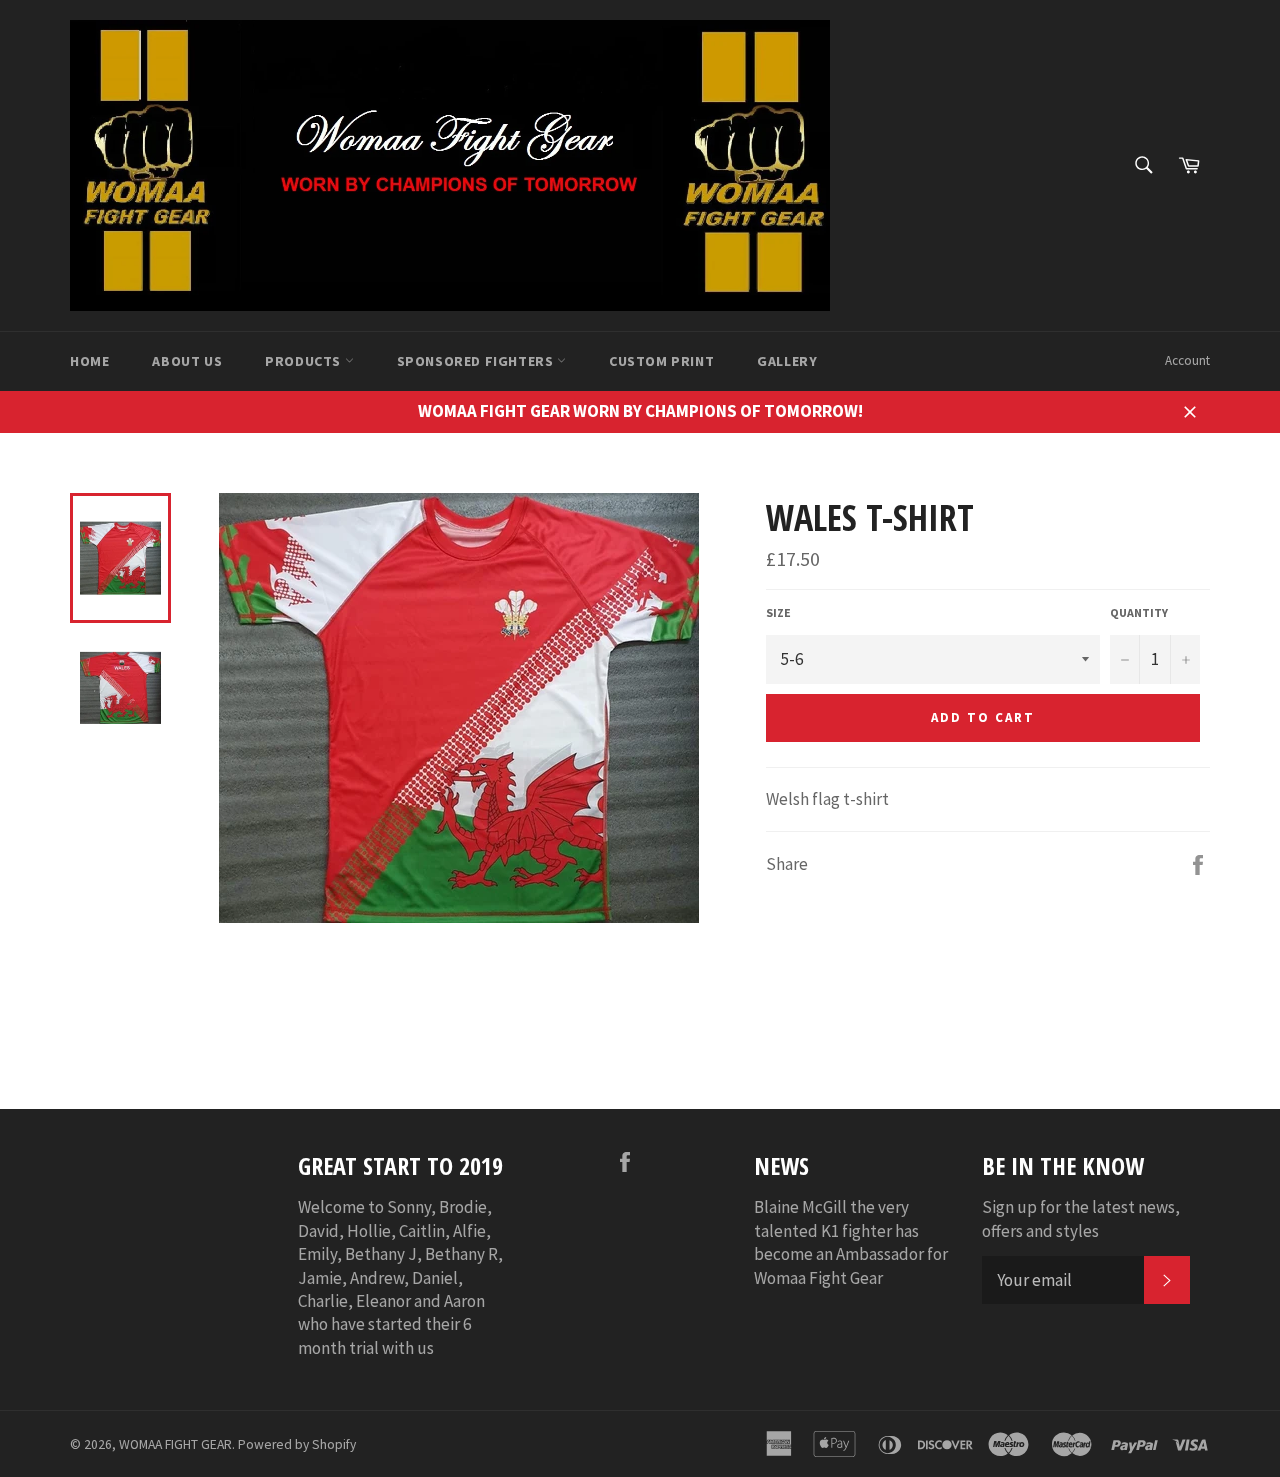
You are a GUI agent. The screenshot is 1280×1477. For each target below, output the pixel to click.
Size (778, 612)
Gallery (787, 361)
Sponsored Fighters (477, 361)
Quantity (1139, 612)
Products (304, 361)
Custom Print (661, 361)
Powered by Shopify (297, 1444)
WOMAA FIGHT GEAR (175, 1444)
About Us (187, 361)
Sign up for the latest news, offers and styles (1081, 1218)
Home (89, 361)
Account (1187, 360)
